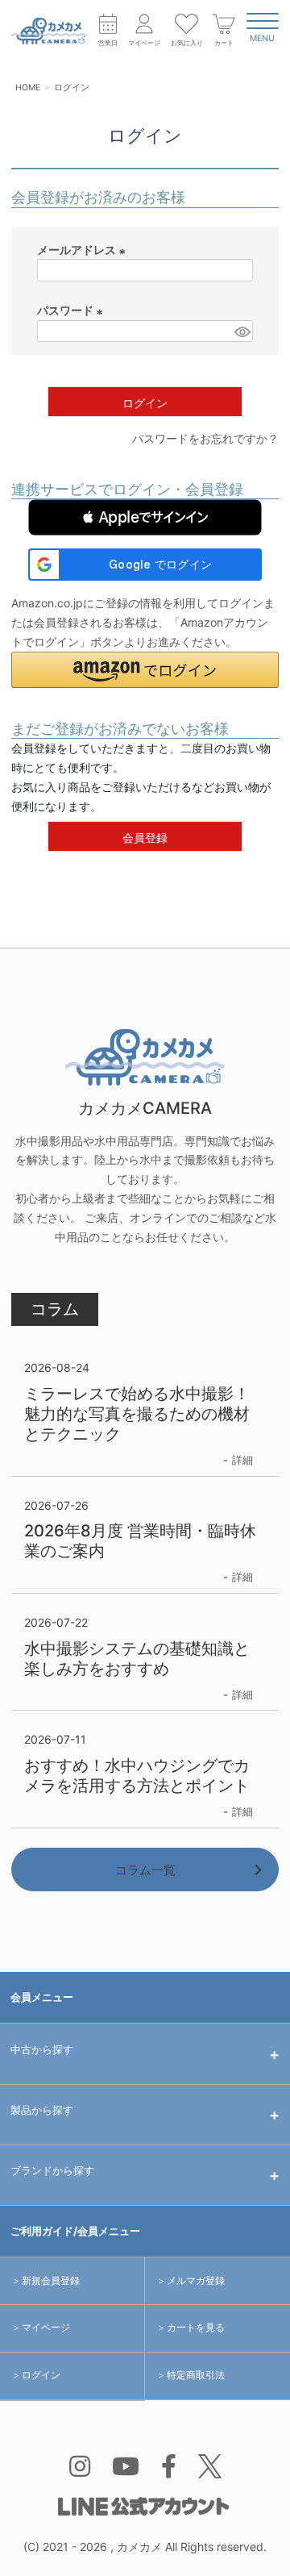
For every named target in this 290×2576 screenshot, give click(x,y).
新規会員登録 (51, 2280)
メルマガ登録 (196, 2280)
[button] (145, 517)
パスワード (72, 312)
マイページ (46, 2327)
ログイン (41, 2375)
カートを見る (196, 2327)
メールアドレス (83, 251)
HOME (28, 88)
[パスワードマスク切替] (241, 331)
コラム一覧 (145, 1870)
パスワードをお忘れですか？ (205, 438)
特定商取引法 (196, 2375)
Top (257, 2549)
